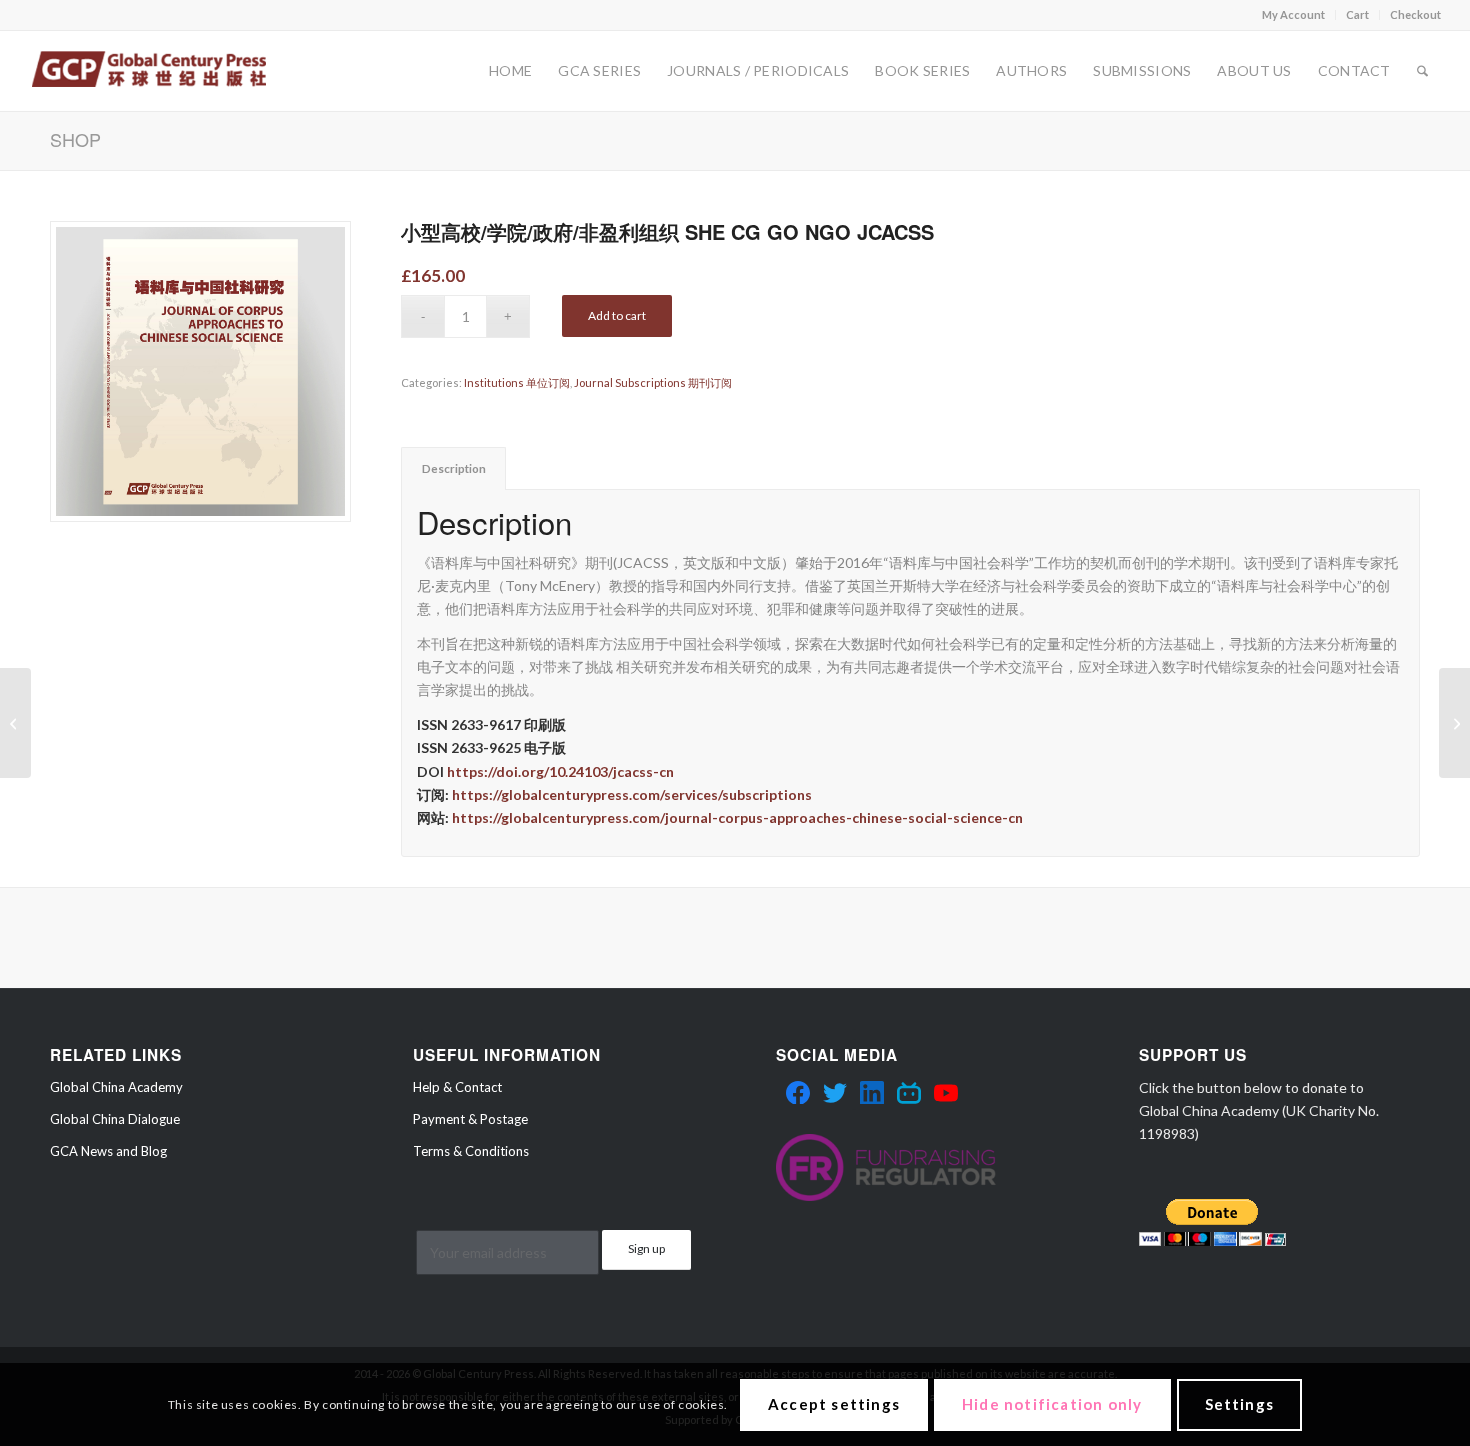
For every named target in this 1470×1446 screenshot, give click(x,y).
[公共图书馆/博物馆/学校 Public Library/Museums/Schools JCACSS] (1454, 723)
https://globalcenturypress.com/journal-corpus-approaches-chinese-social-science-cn (737, 817)
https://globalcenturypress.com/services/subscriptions (632, 794)
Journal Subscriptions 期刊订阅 (653, 382)
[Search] (1422, 71)
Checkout (1415, 14)
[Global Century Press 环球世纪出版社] (148, 71)
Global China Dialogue (115, 1119)
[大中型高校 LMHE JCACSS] (15, 723)
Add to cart (617, 315)
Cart (1357, 14)
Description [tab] (454, 468)
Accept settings (834, 1404)
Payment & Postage (470, 1119)
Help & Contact (457, 1087)
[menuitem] (1294, 15)
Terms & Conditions (471, 1151)
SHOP (75, 139)
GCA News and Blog (108, 1151)
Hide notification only (1052, 1404)
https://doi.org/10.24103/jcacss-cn (560, 771)
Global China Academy (116, 1087)
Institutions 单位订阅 (517, 382)
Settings (1240, 1404)
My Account (1293, 14)
